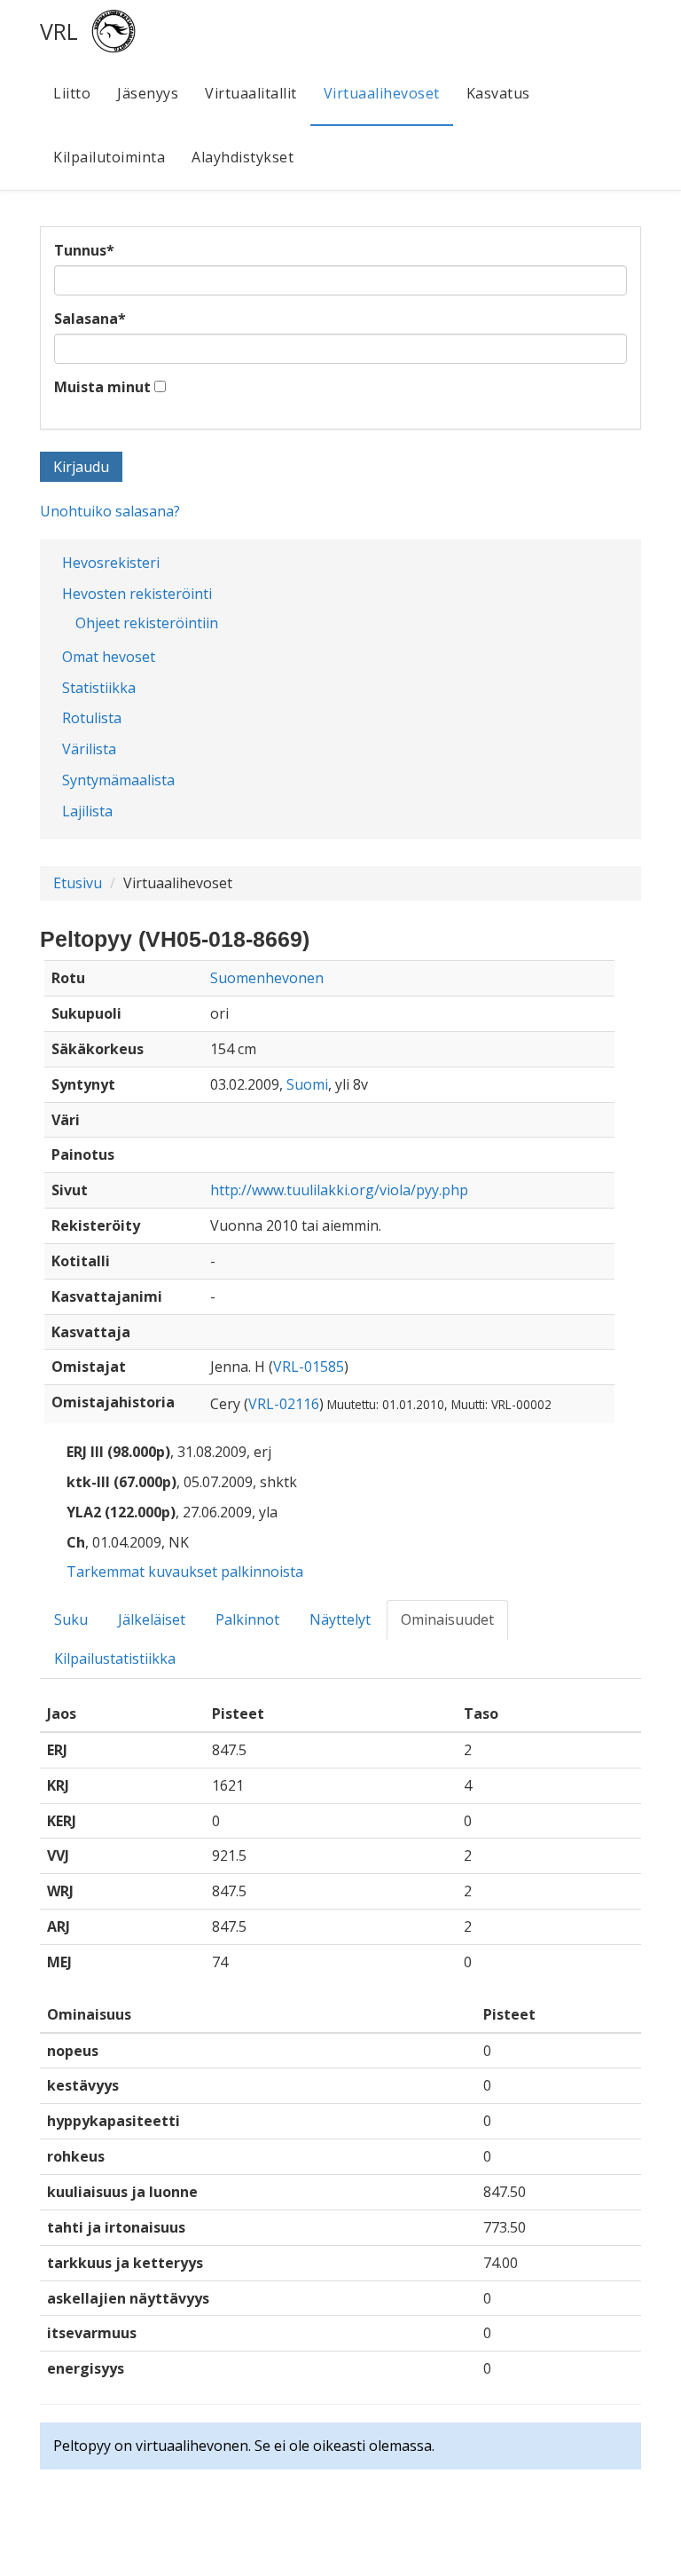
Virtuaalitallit (251, 93)
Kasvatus (498, 93)
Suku (71, 1619)
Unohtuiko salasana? (110, 511)
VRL (59, 31)
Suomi (307, 1084)
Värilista (89, 749)
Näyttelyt (340, 1619)
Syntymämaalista (118, 780)
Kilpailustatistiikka (115, 1658)
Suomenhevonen (267, 978)
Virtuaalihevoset (382, 93)
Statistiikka (99, 688)
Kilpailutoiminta (109, 157)
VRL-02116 (284, 1404)
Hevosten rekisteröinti (137, 594)
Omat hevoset (109, 657)
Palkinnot (247, 1619)
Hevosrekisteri (111, 563)
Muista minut (102, 387)
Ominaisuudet (447, 1619)
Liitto (72, 93)
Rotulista (92, 718)
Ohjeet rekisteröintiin (147, 623)
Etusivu (78, 883)
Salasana (90, 319)
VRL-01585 (309, 1367)
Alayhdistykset (243, 157)
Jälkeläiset (152, 1619)
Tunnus (84, 250)
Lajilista (87, 811)
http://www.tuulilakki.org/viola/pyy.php (339, 1190)
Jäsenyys (148, 93)
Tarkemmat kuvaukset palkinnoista (185, 1572)
